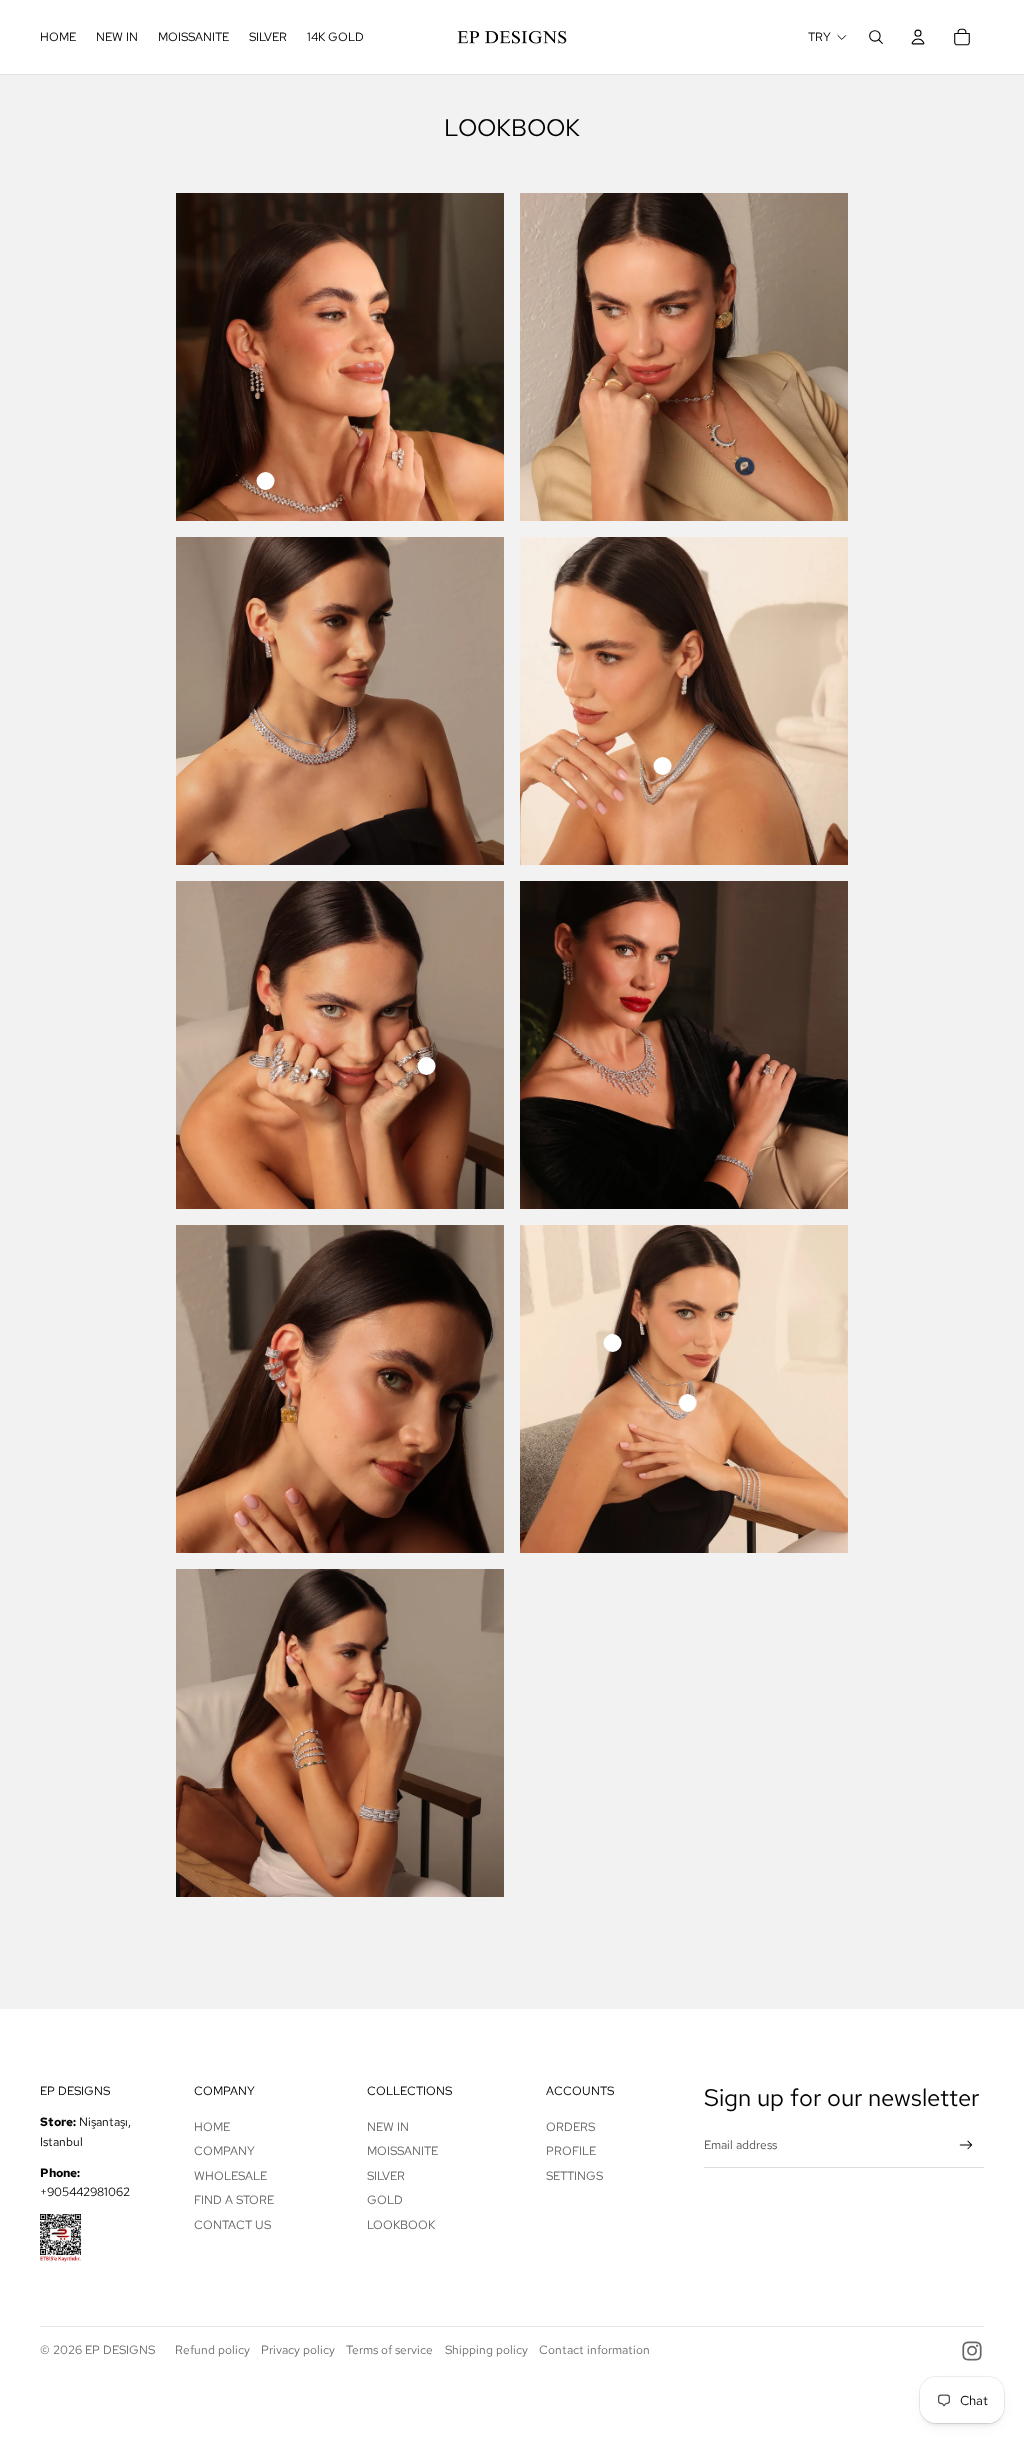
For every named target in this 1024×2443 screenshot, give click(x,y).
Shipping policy (486, 2350)
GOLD (385, 2200)
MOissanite (402, 2151)
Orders (570, 2127)
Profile (571, 2151)
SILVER (386, 2176)
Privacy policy (298, 2350)
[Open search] (876, 37)
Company (224, 2151)
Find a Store (234, 2200)
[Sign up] (966, 2145)
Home (212, 2127)
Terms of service (389, 2350)
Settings (574, 2176)
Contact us (232, 2225)
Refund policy (212, 2350)
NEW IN (388, 2127)
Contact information (594, 2350)
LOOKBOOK (401, 2225)
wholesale (230, 2176)
